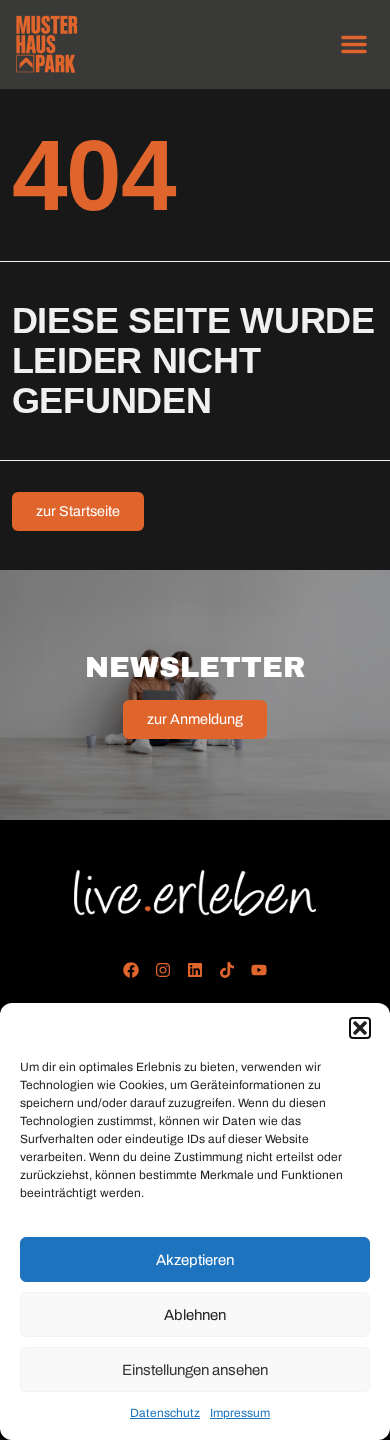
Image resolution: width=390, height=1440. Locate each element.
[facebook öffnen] (131, 969)
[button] (360, 1028)
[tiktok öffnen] (226, 969)
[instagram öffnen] (163, 969)
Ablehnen (195, 1315)
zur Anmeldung (195, 719)
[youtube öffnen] (258, 969)
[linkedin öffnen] (195, 969)
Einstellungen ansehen (195, 1370)
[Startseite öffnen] (195, 893)
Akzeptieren (195, 1260)
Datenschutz (165, 1413)
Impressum (240, 1413)
